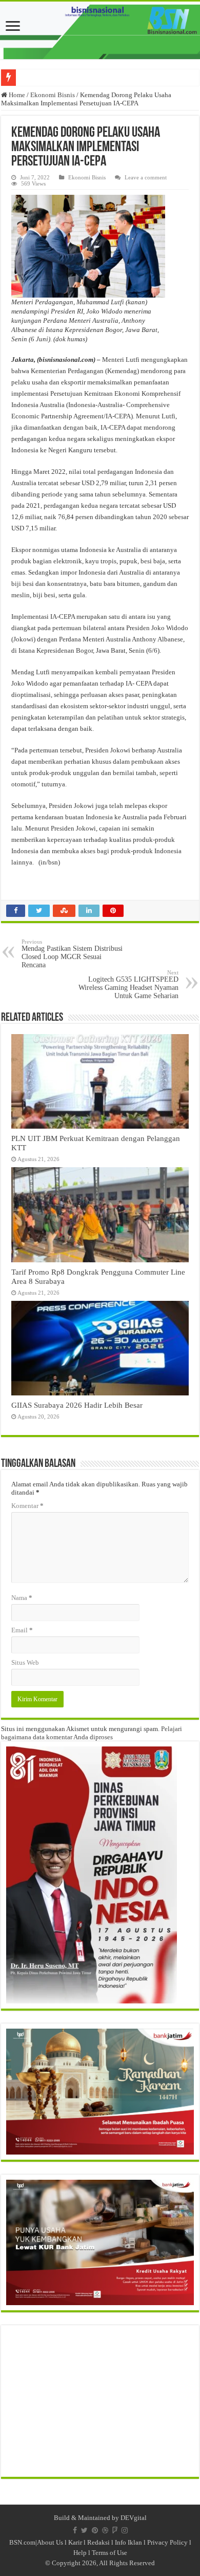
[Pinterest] (95, 2530)
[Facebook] (75, 2530)
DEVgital (134, 2518)
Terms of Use (109, 2553)
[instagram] (125, 2530)
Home (16, 95)
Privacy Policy (167, 2542)
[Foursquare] (115, 2530)
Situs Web (25, 1662)
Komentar (27, 1506)
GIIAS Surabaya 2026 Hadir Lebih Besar (77, 1405)
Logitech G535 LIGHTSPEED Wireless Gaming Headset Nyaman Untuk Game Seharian (128, 985)
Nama (22, 1598)
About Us (50, 2542)
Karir (75, 2542)
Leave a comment (146, 177)
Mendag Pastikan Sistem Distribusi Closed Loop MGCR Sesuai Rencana (72, 954)
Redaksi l (101, 2542)
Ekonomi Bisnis (53, 95)
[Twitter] (84, 2530)
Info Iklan (128, 2542)
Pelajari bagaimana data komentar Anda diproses (92, 1733)
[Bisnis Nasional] (100, 30)
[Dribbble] (105, 2530)
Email (22, 1630)
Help (80, 2553)
